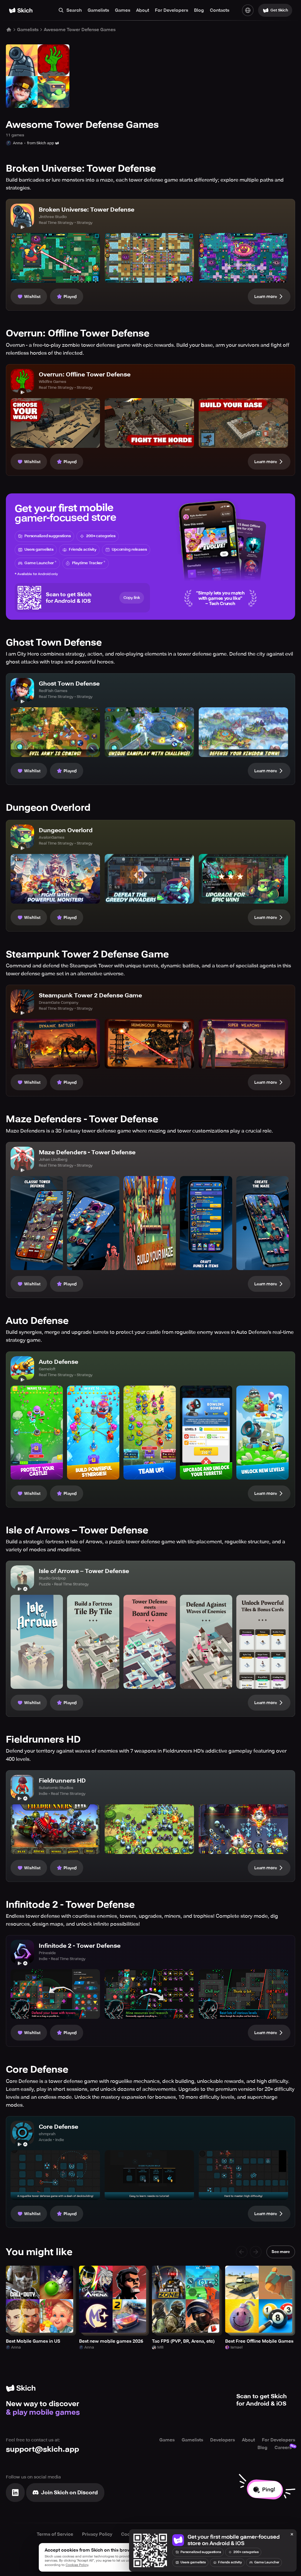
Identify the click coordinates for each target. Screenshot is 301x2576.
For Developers (172, 10)
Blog (199, 10)
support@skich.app (42, 2449)
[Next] (256, 2252)
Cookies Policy (77, 2565)
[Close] (292, 2535)
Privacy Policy (97, 2534)
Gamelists (98, 10)
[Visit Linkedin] (15, 2493)
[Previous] (242, 2252)
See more (281, 2252)
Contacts (220, 10)
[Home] (21, 10)
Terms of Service (55, 2534)
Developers (223, 2440)
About (143, 10)
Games (123, 10)
